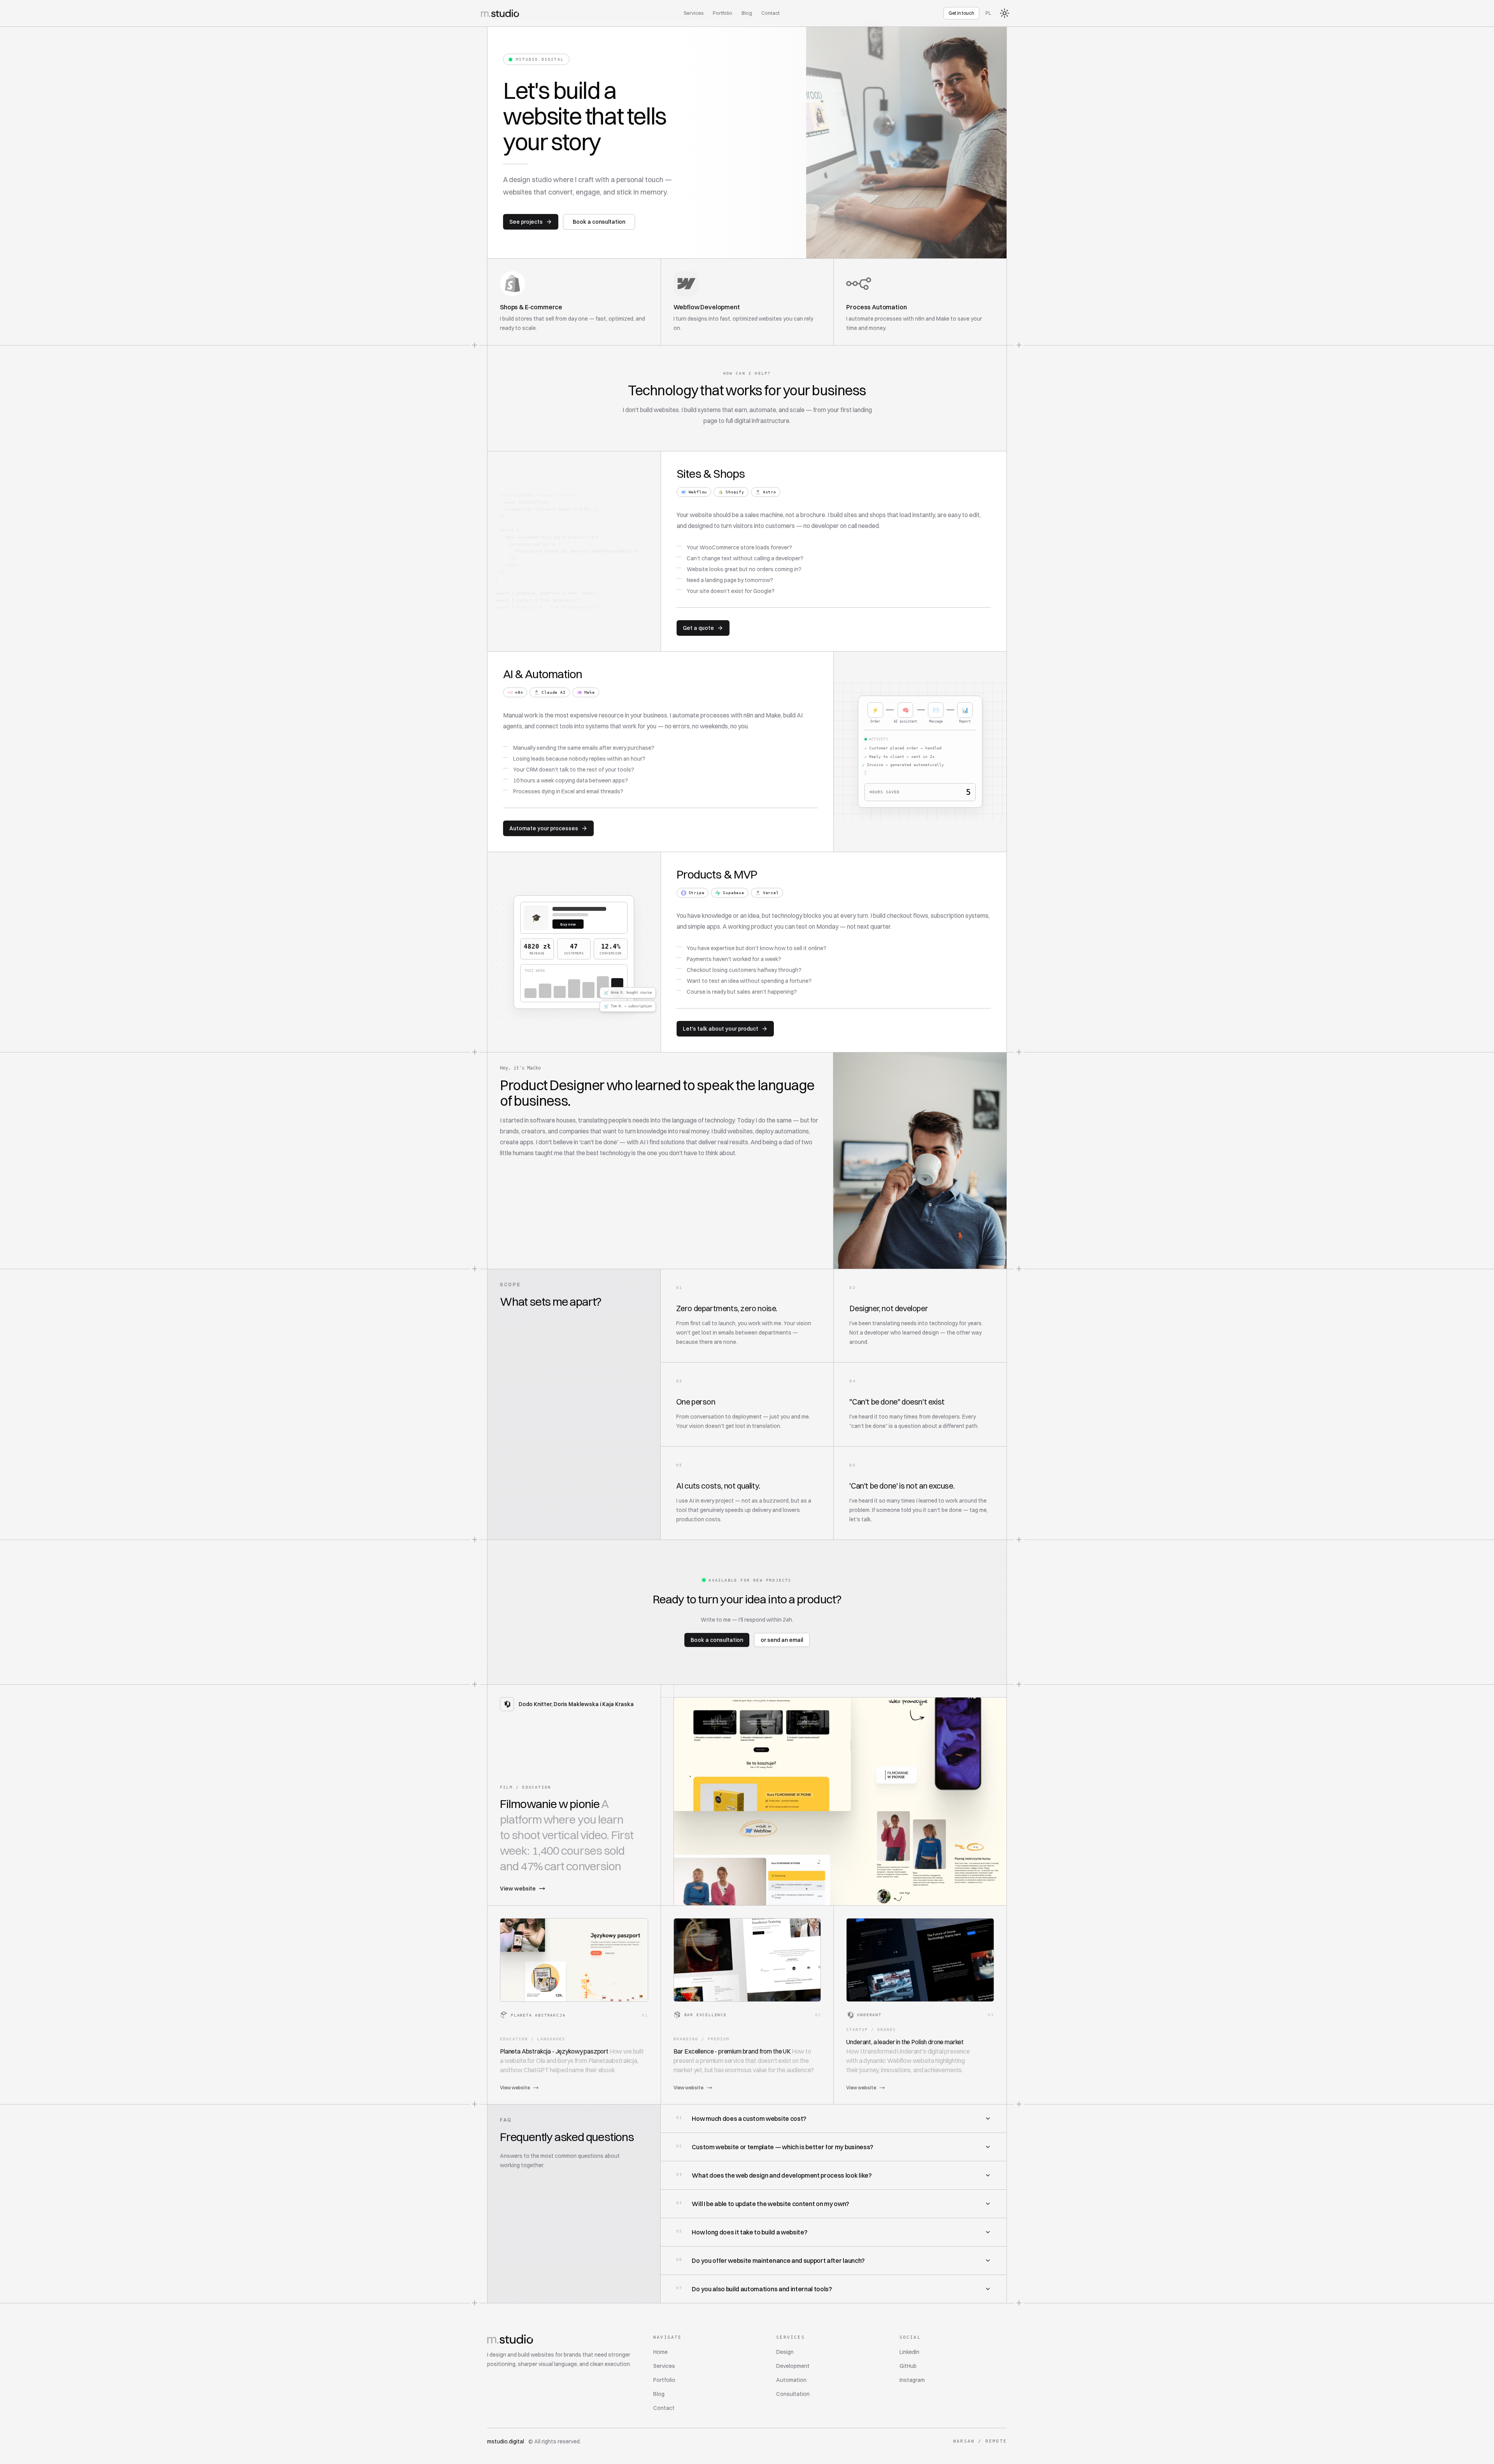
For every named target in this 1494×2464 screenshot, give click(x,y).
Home (660, 2352)
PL (988, 13)
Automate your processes (544, 828)
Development (793, 2366)
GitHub (908, 2366)
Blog (747, 13)
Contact (771, 13)
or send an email (782, 1640)
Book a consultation (599, 222)
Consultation (793, 2394)
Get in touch (961, 13)
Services (694, 13)
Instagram (912, 2380)
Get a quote (698, 628)
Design (785, 2352)
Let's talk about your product (721, 1029)
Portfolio (722, 13)
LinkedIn (909, 2352)
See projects (526, 222)
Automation (791, 2380)
